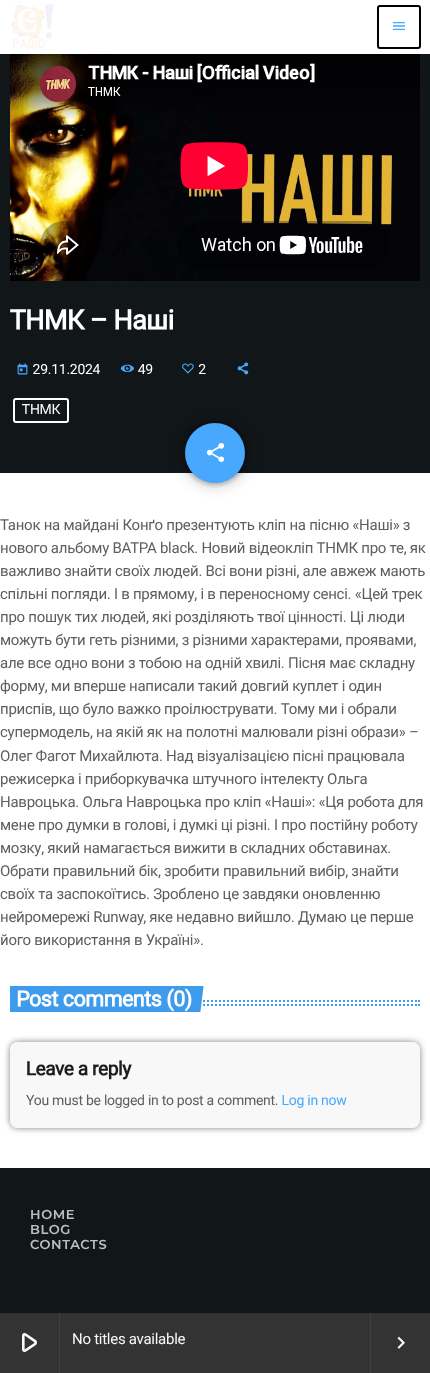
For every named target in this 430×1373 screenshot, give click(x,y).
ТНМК (41, 410)
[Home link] (32, 27)
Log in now (314, 1101)
